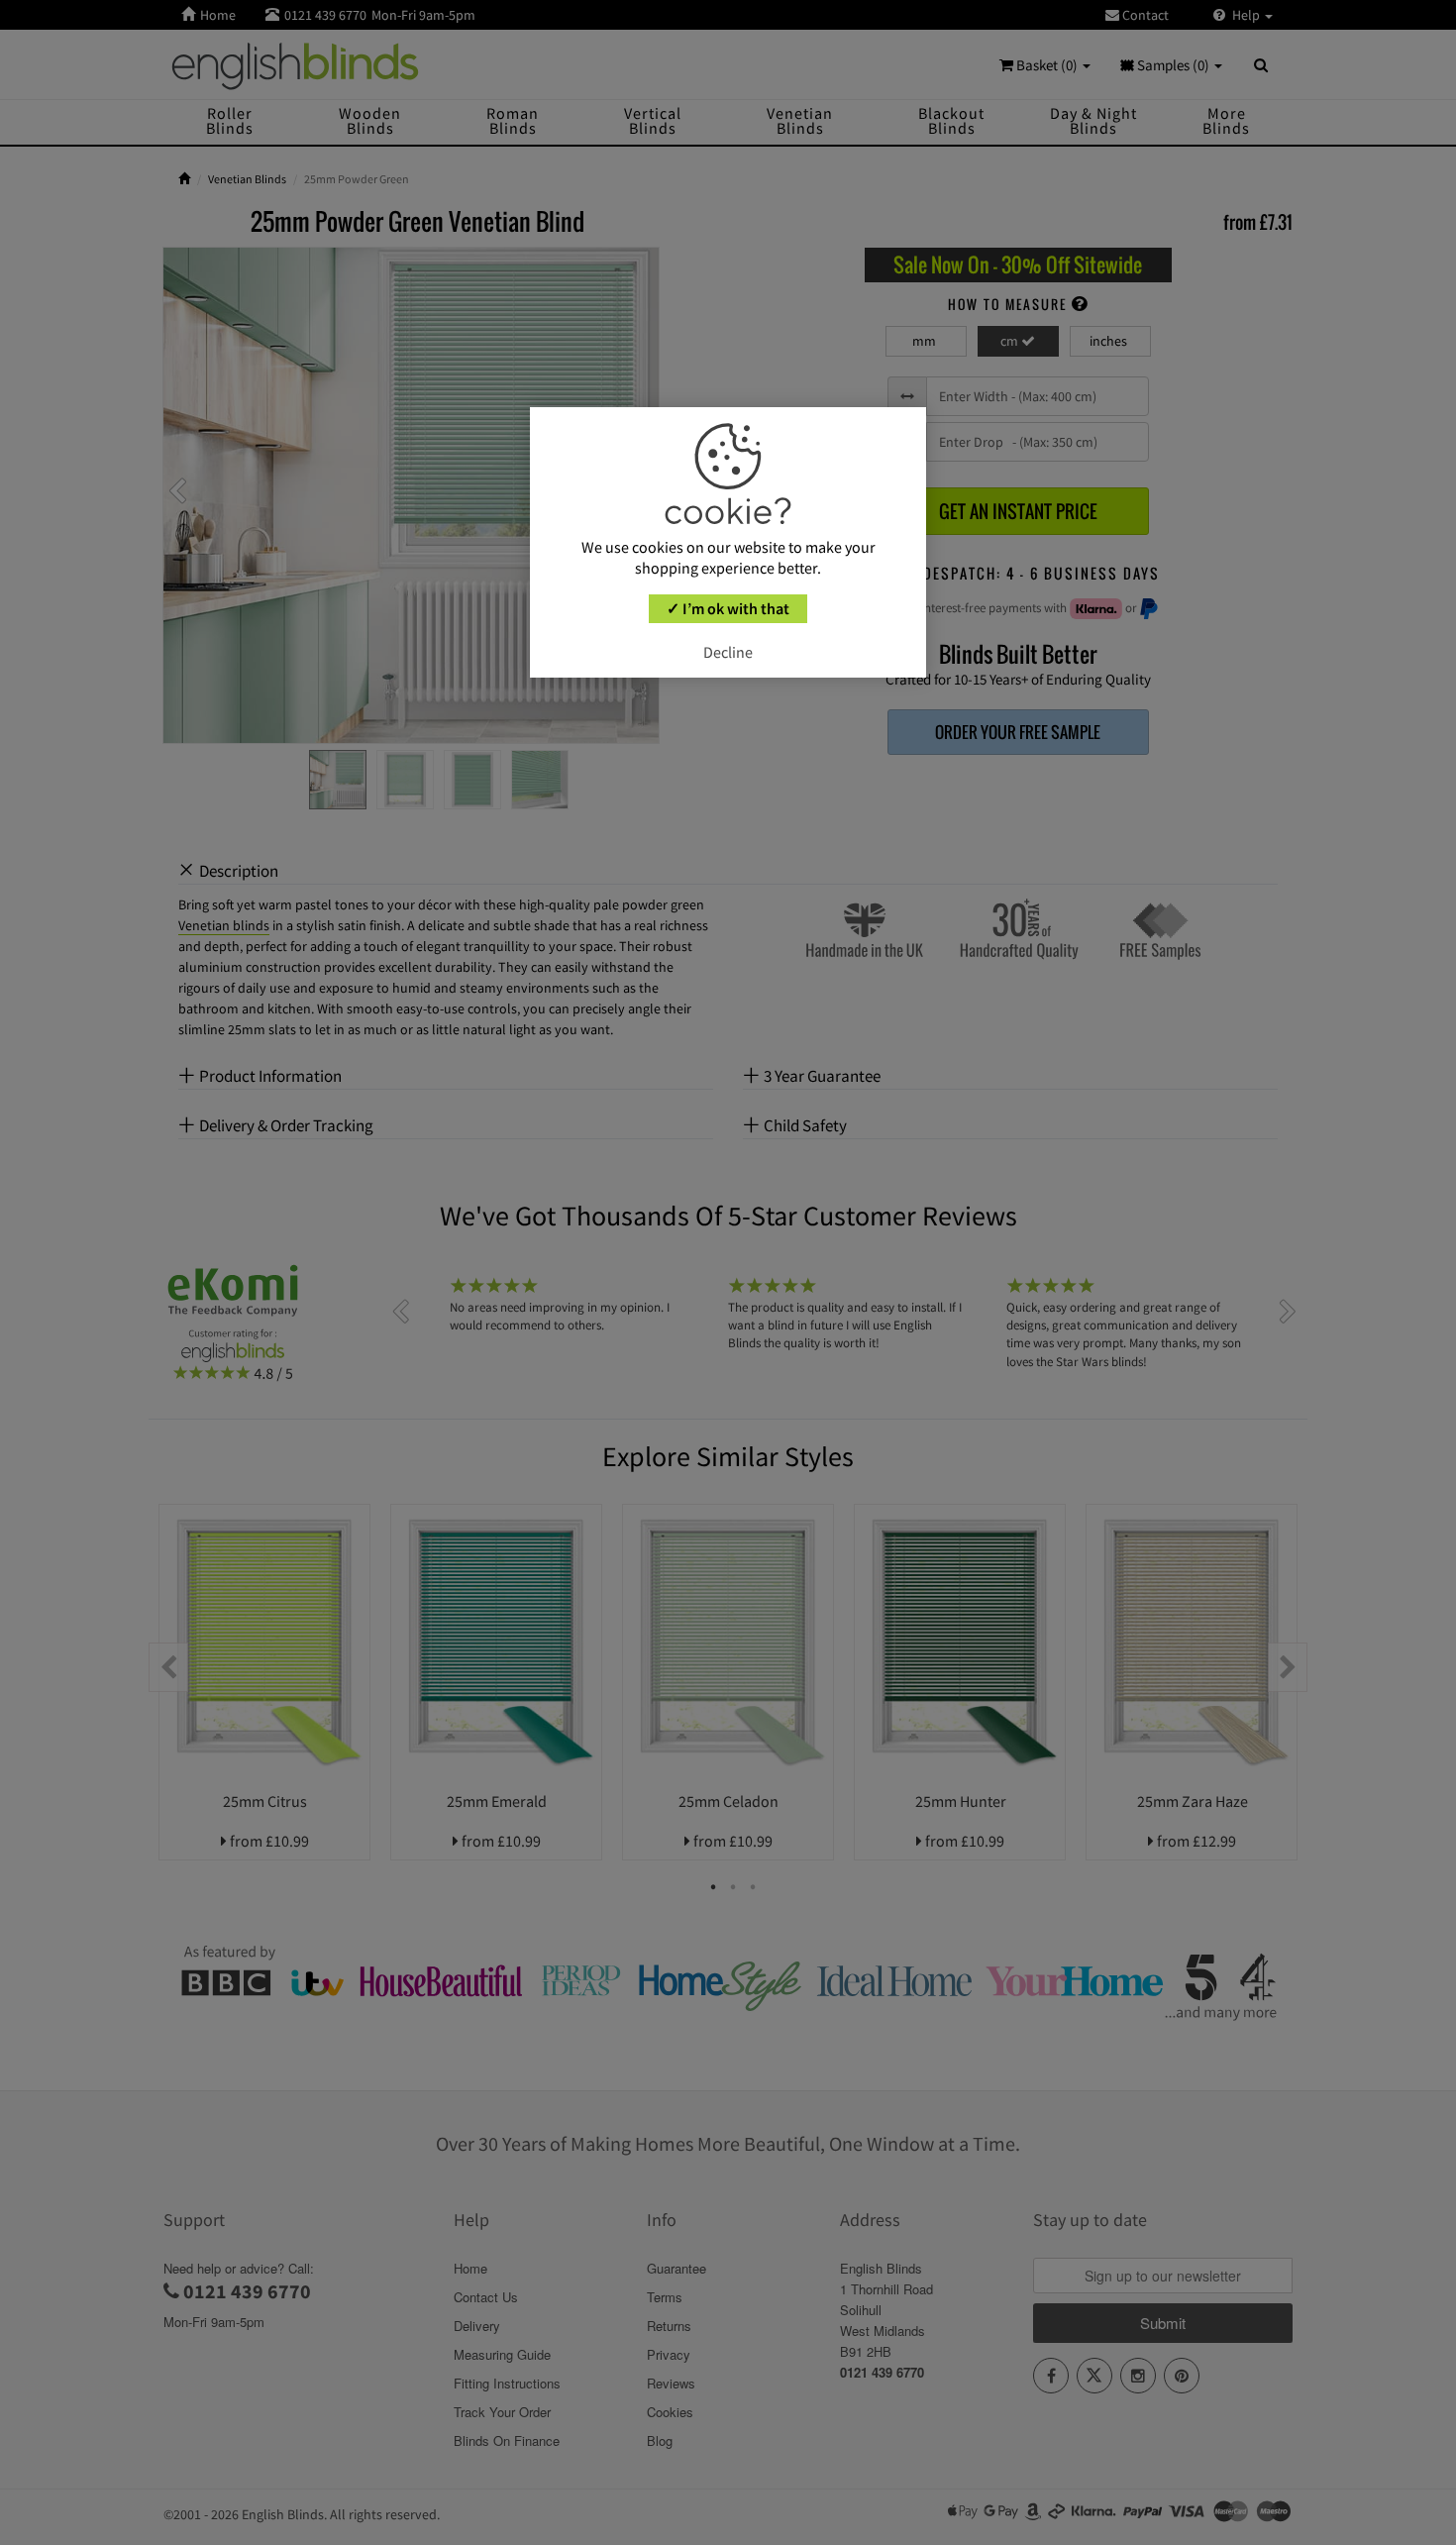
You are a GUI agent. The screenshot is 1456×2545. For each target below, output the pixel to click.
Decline (728, 652)
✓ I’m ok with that (728, 608)
